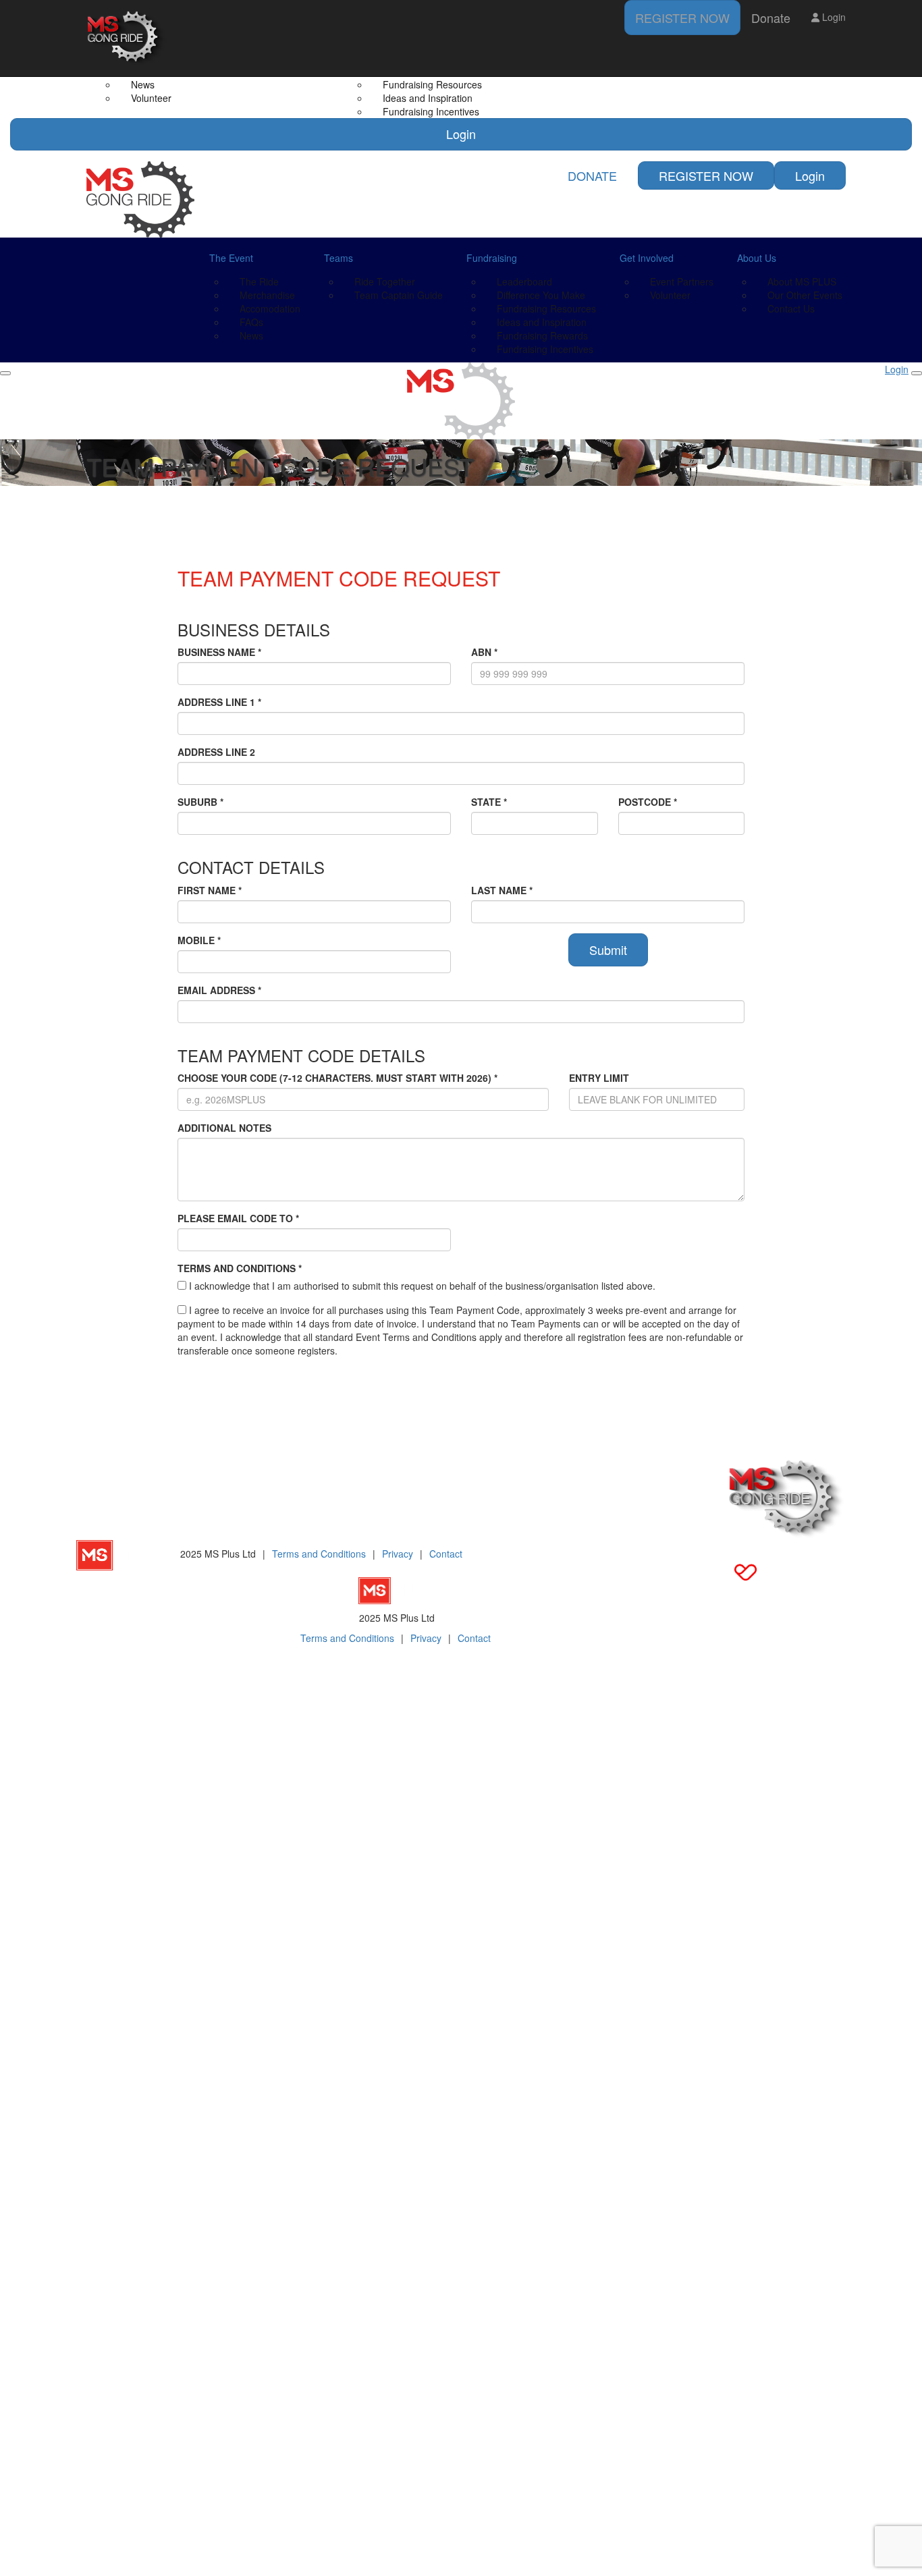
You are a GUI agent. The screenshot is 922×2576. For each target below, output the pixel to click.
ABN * (484, 652)
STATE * (489, 802)
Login (461, 134)
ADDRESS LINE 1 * (219, 702)
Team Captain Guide (399, 295)
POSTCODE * (648, 802)
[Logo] (127, 38)
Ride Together (385, 281)
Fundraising (492, 258)
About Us (757, 258)
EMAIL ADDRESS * (219, 990)
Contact (446, 1554)
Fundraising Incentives (431, 111)
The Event (231, 258)
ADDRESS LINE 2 (216, 752)
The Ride (259, 281)
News (251, 335)
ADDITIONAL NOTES (224, 1128)
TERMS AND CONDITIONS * (240, 1268)
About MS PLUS (802, 281)
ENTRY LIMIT (599, 1078)
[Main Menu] (5, 373)
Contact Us (791, 308)
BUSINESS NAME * (219, 652)
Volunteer (151, 98)
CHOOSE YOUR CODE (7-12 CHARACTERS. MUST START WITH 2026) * (337, 1078)
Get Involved (647, 258)
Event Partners (682, 281)
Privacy (398, 1554)
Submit (608, 950)
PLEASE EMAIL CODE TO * (238, 1218)
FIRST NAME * (210, 890)
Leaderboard (524, 281)
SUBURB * (200, 802)
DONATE (592, 175)
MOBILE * (199, 940)
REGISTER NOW (682, 18)
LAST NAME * (502, 890)
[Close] (917, 373)
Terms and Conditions (319, 1554)
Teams (338, 258)
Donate (771, 18)
